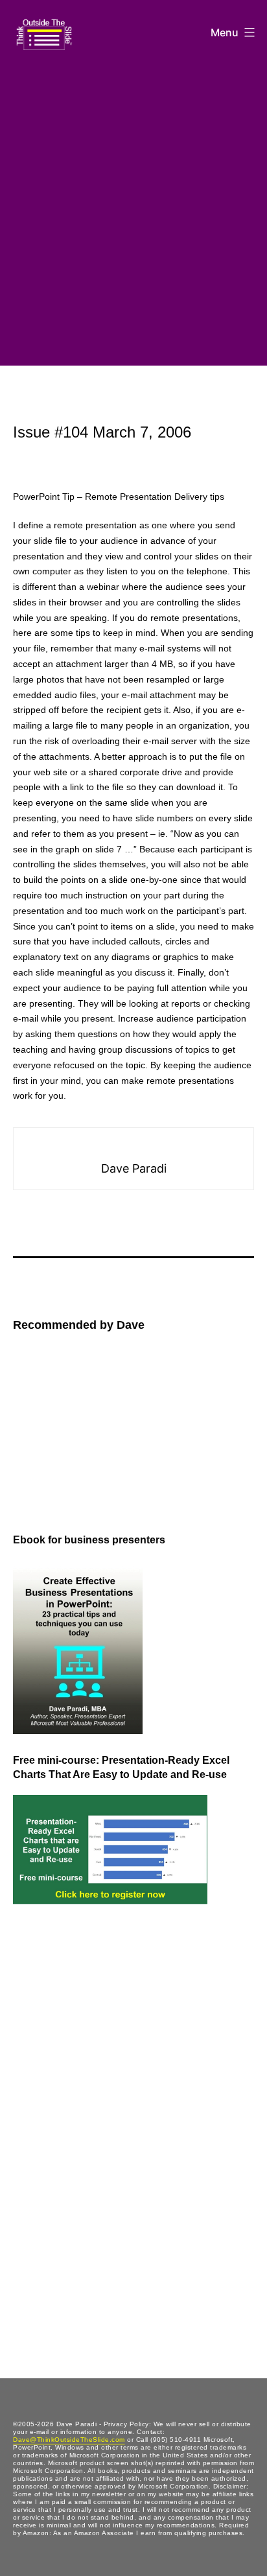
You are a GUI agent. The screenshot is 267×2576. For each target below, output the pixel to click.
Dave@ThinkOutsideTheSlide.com (69, 2440)
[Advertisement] (133, 210)
